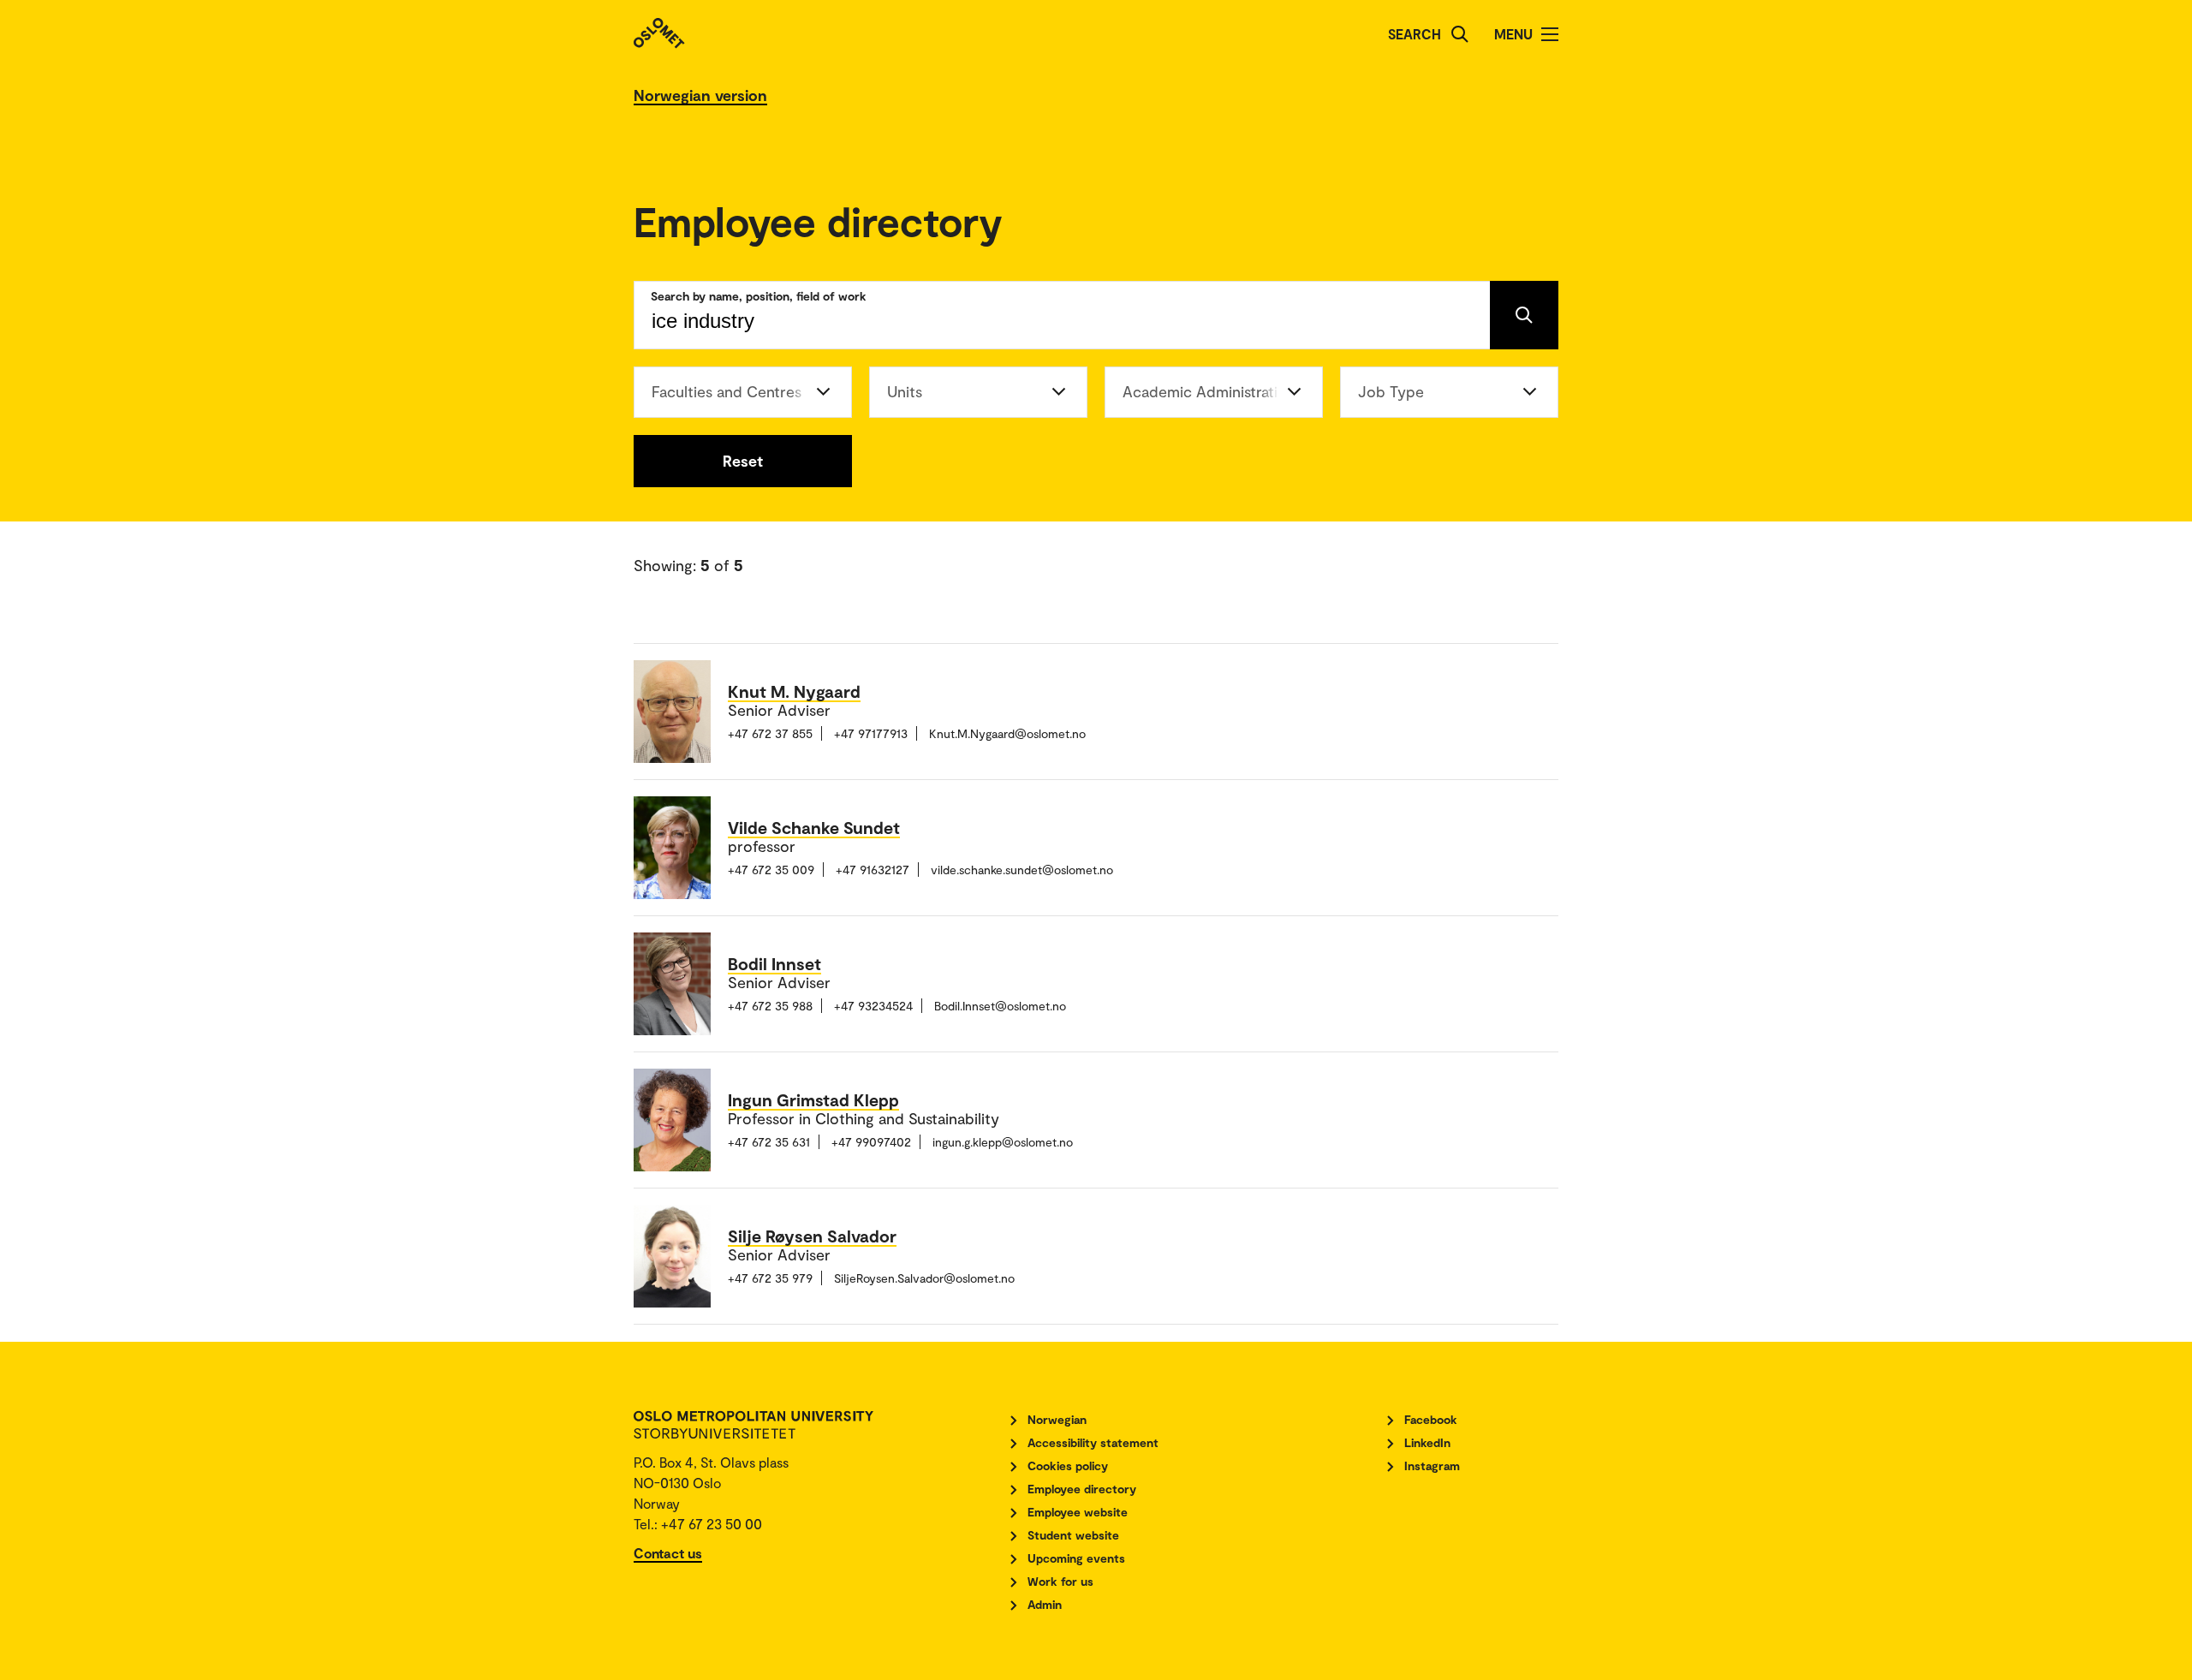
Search (1415, 34)
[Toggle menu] (1550, 34)
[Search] (1460, 34)
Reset (743, 461)
